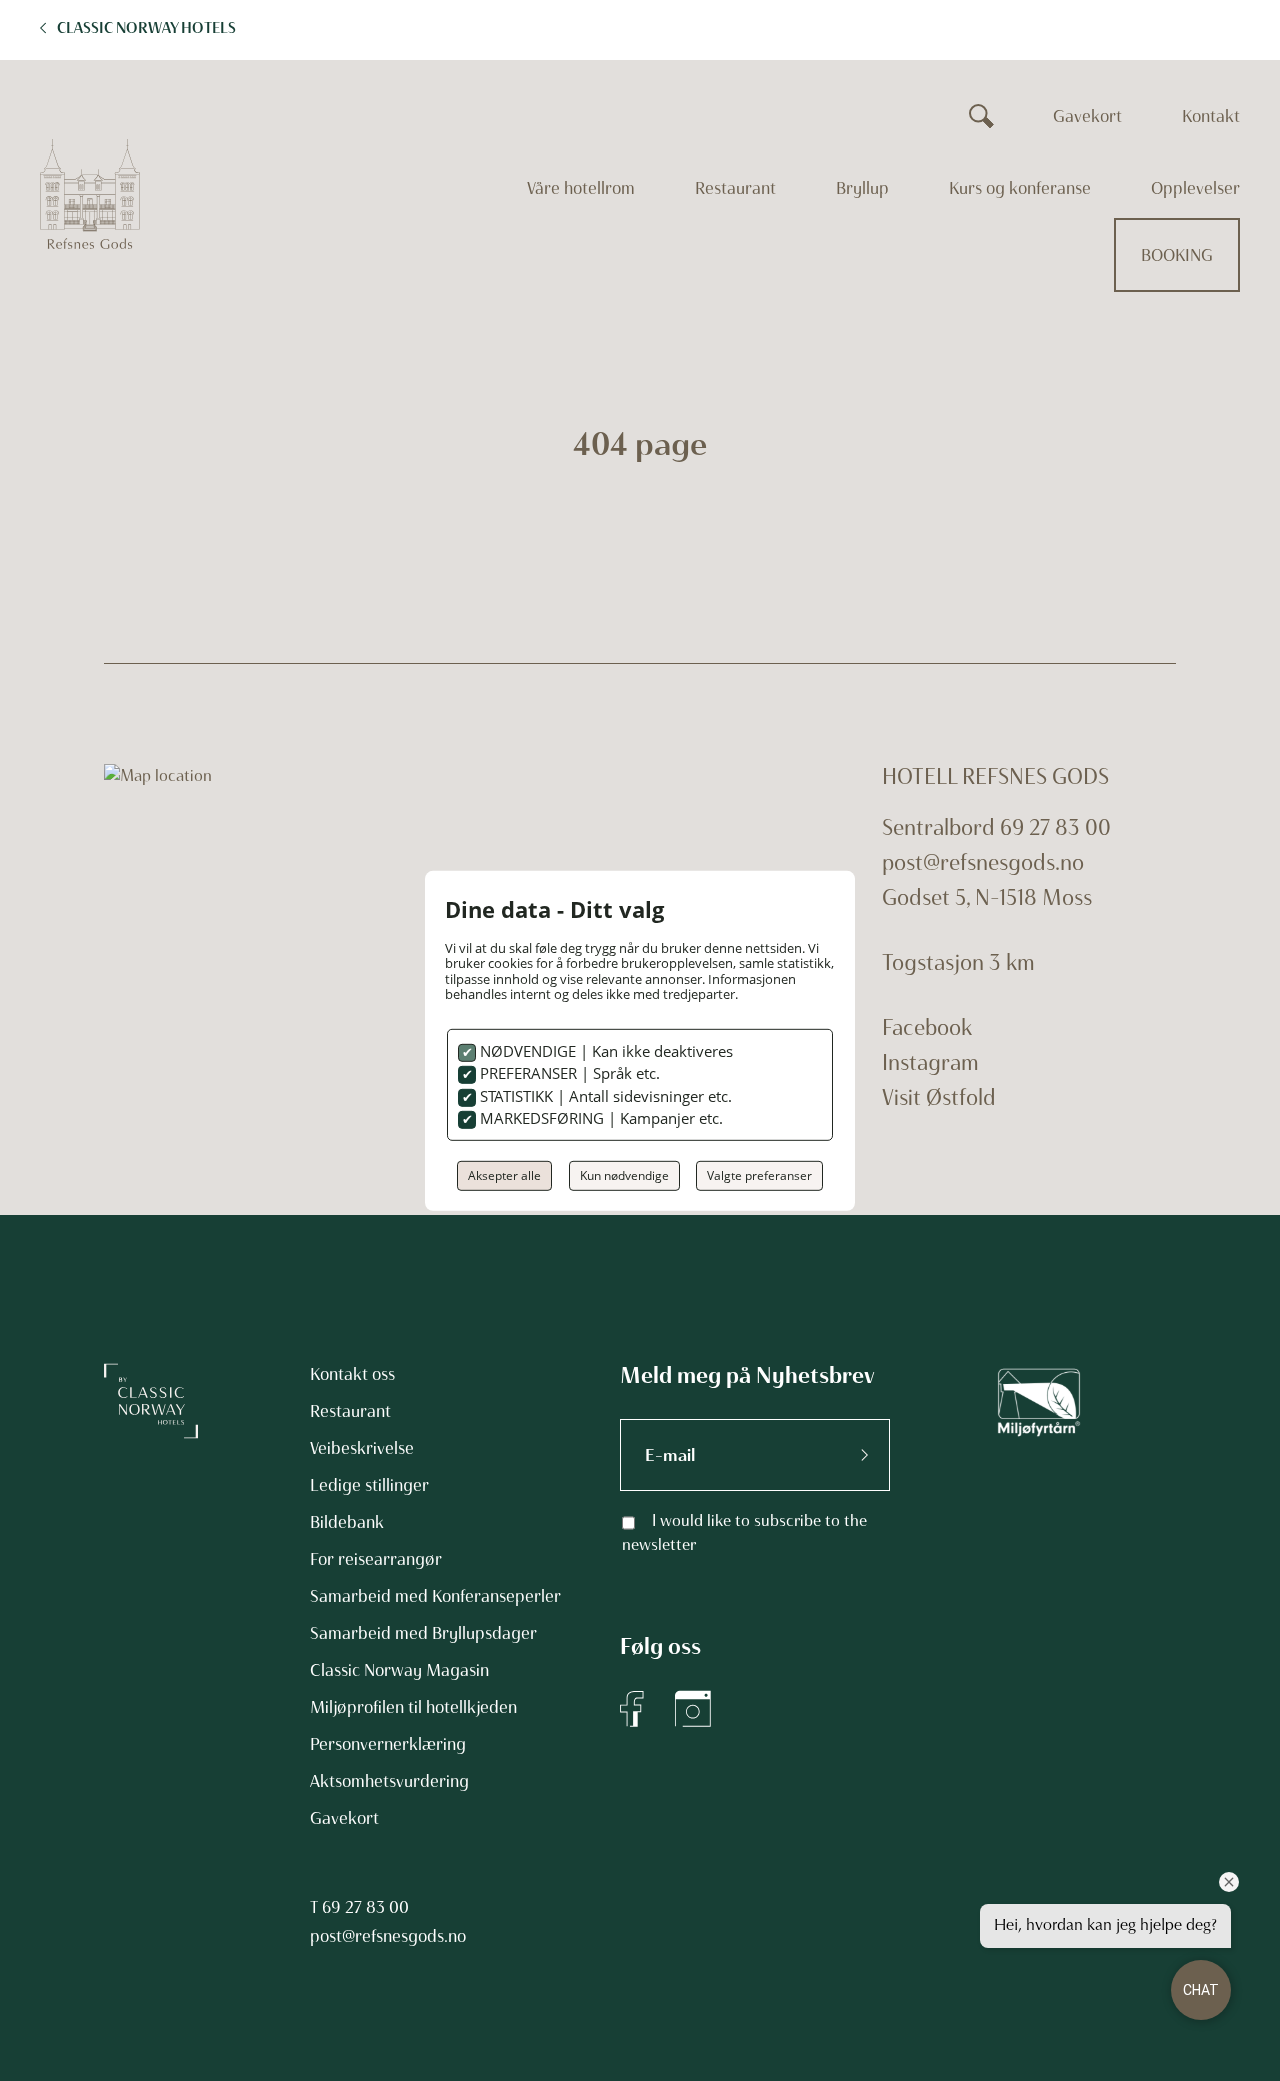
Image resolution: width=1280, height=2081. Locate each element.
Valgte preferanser (759, 1175)
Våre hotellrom (581, 188)
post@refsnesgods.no (983, 862)
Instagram (930, 1062)
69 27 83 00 (365, 1907)
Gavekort (1087, 116)
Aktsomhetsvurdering (389, 1781)
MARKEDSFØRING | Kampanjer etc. (599, 1118)
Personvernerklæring (388, 1744)
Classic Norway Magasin (399, 1670)
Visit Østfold (939, 1097)
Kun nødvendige (624, 1175)
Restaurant (735, 188)
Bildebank (347, 1522)
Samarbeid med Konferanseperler (435, 1596)
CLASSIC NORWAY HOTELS (146, 28)
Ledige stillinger (369, 1485)
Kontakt (1211, 116)
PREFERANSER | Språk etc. (568, 1073)
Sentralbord (938, 827)
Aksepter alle (504, 1175)
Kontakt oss (352, 1374)
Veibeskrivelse (362, 1448)
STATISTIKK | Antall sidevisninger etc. (604, 1096)
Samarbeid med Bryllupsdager (423, 1633)
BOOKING (1177, 255)
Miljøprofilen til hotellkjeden (413, 1707)
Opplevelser (1195, 188)
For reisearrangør (376, 1559)
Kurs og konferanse (1020, 188)
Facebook (927, 1027)
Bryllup (862, 188)
